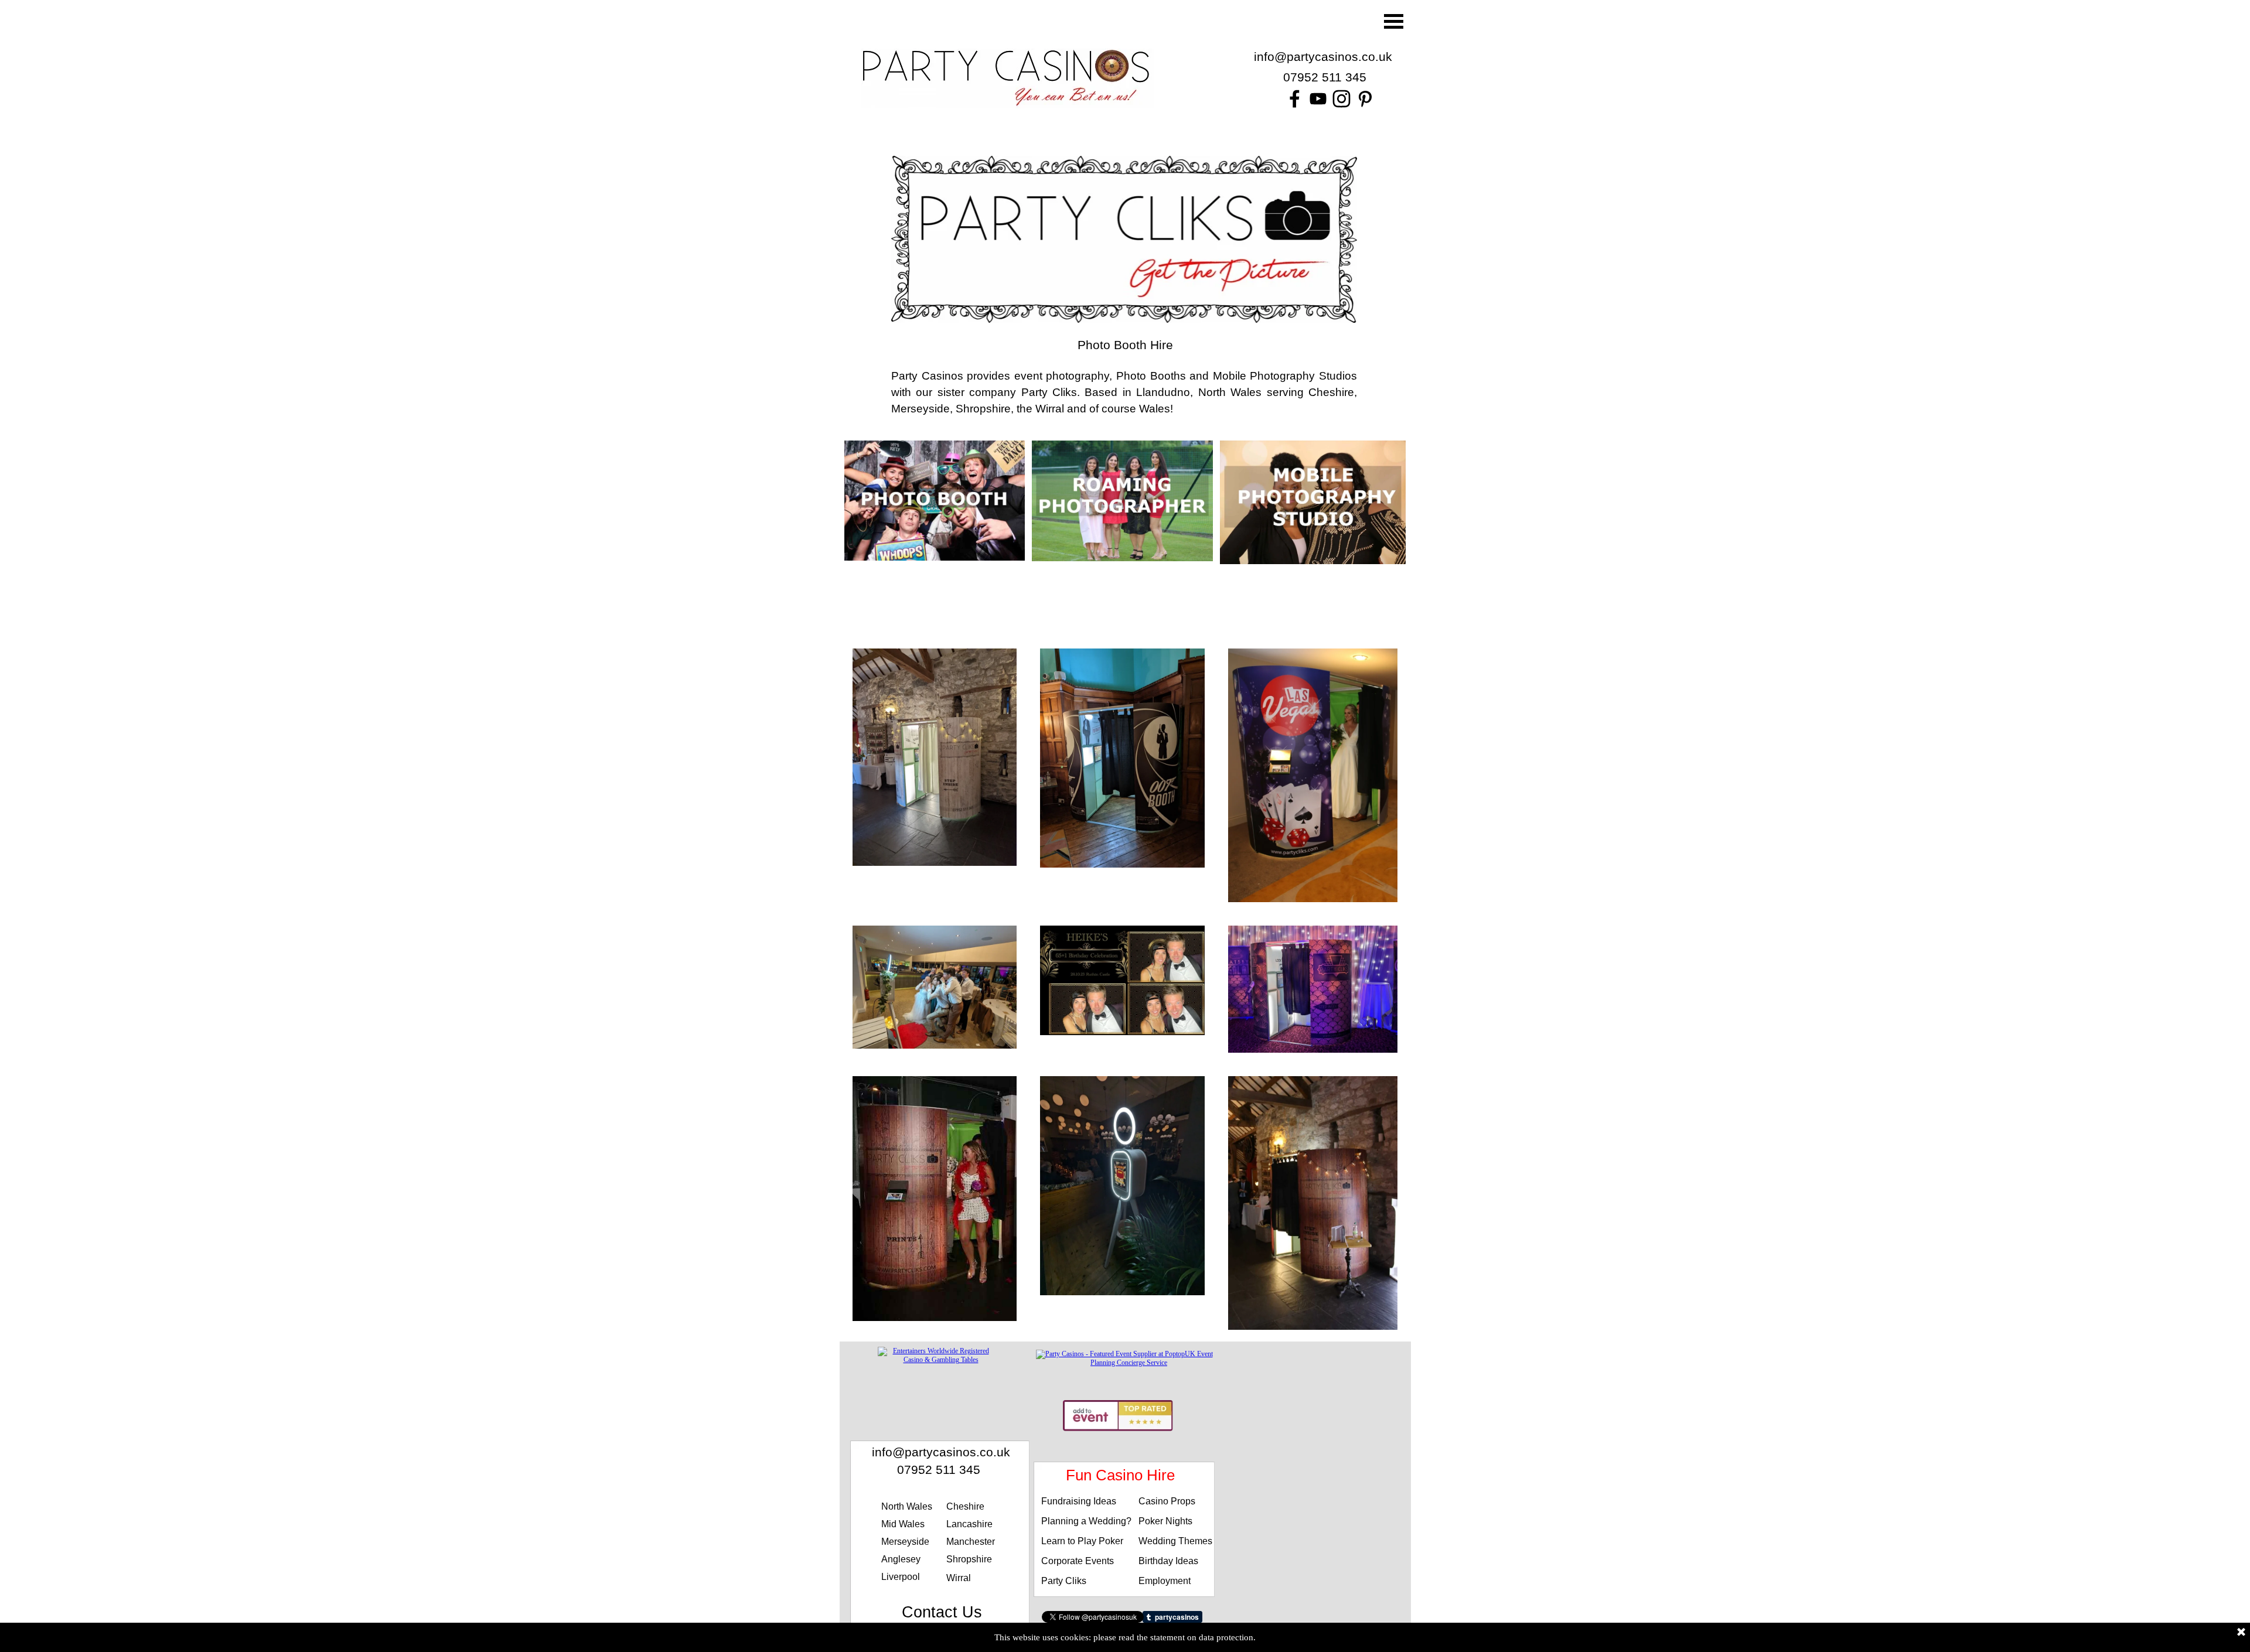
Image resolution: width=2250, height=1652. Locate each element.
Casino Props (1167, 1501)
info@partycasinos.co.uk (1323, 57)
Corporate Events (1078, 1561)
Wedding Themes (1175, 1541)
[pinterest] (1365, 99)
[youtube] (1318, 99)
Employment (1165, 1581)
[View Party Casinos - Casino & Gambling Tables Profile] (936, 1360)
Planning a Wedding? (1086, 1521)
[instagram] (1342, 99)
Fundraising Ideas (1079, 1501)
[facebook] (1295, 99)
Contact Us (942, 1612)
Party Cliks (1064, 1581)
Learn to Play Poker (1082, 1541)
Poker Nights (1165, 1521)
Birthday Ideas (1168, 1561)
